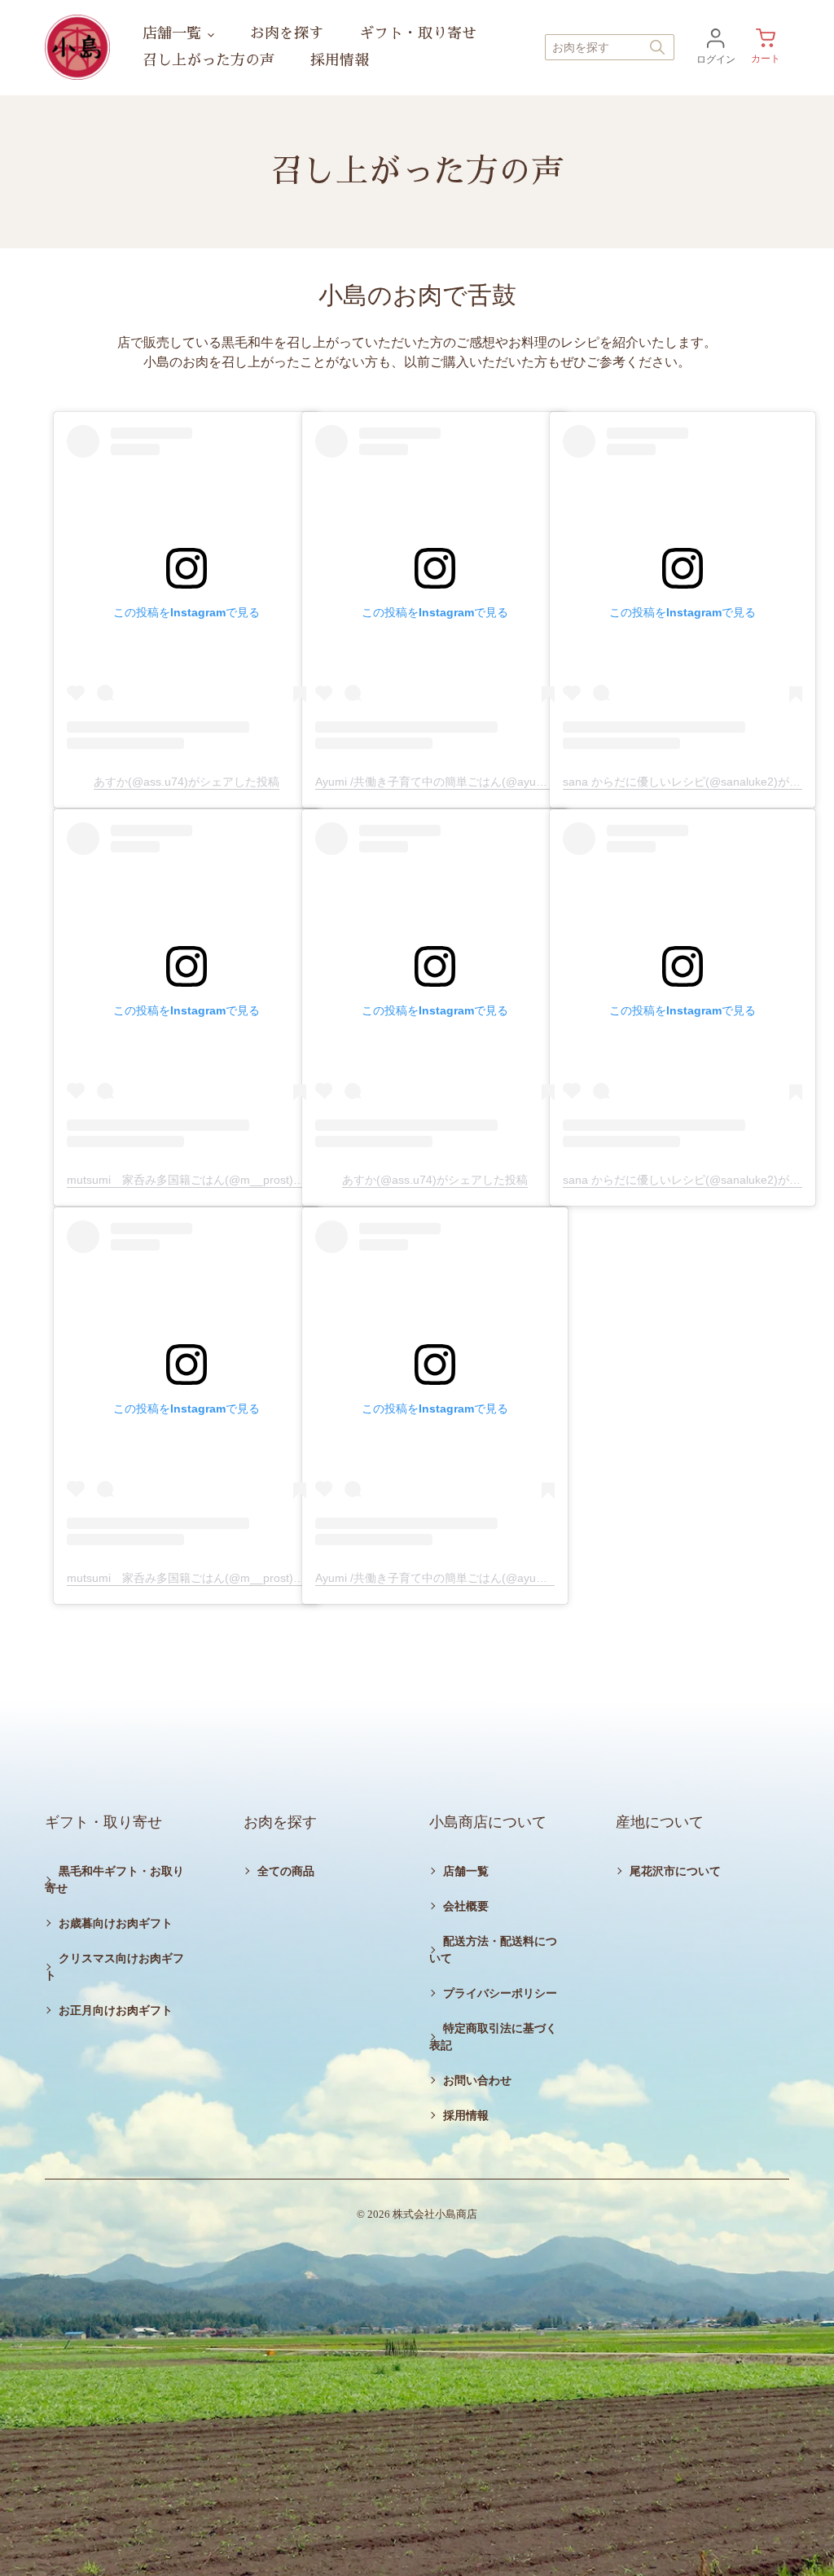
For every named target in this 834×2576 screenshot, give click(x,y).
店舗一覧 (466, 1871)
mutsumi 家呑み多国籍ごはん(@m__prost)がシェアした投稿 (226, 1180)
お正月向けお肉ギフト (116, 2011)
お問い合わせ (477, 2081)
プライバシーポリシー (500, 1993)
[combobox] (610, 47)
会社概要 (466, 1906)
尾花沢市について (675, 1871)
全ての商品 (286, 1871)
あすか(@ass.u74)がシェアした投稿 (187, 782)
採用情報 (466, 2116)
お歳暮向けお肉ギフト (116, 1923)
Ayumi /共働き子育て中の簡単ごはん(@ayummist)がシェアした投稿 (489, 782)
